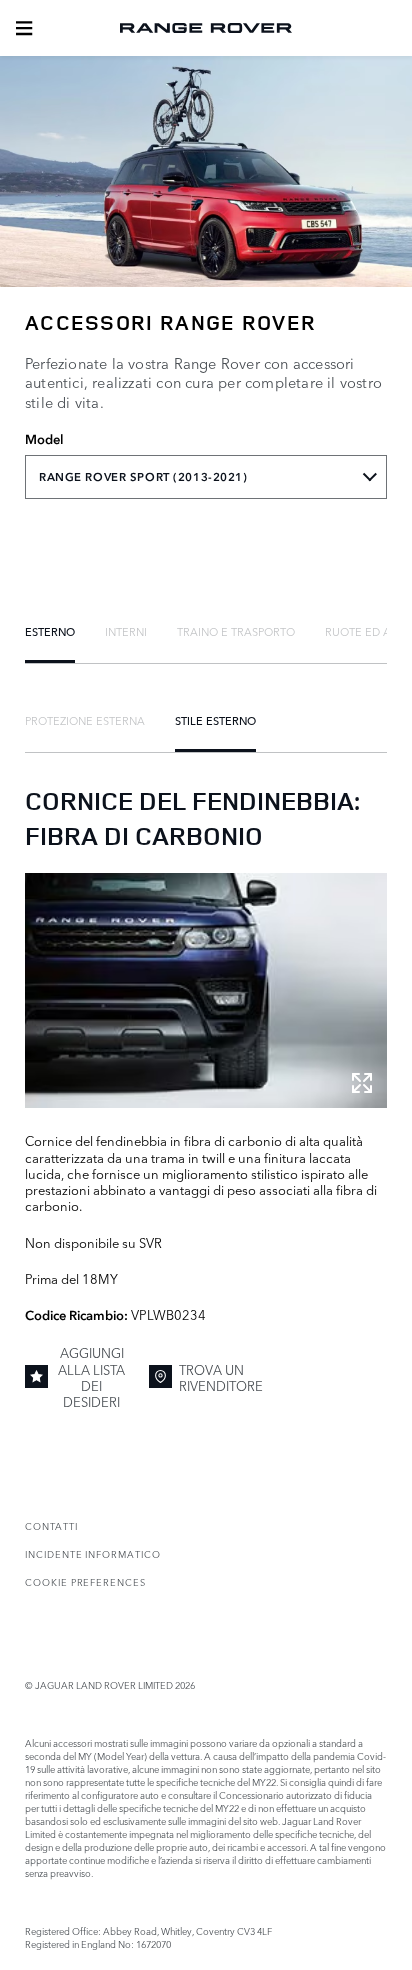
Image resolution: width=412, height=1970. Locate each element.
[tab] (50, 631)
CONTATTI (51, 1525)
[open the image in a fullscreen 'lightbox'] (206, 990)
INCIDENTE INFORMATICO (93, 1553)
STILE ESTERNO (215, 720)
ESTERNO (50, 631)
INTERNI (126, 631)
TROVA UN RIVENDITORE (221, 1377)
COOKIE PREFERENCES (85, 1581)
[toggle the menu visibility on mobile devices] (24, 28)
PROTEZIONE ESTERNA (85, 720)
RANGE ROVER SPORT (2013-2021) (143, 477)
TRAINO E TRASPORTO (236, 631)
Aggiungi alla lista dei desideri (91, 1376)
